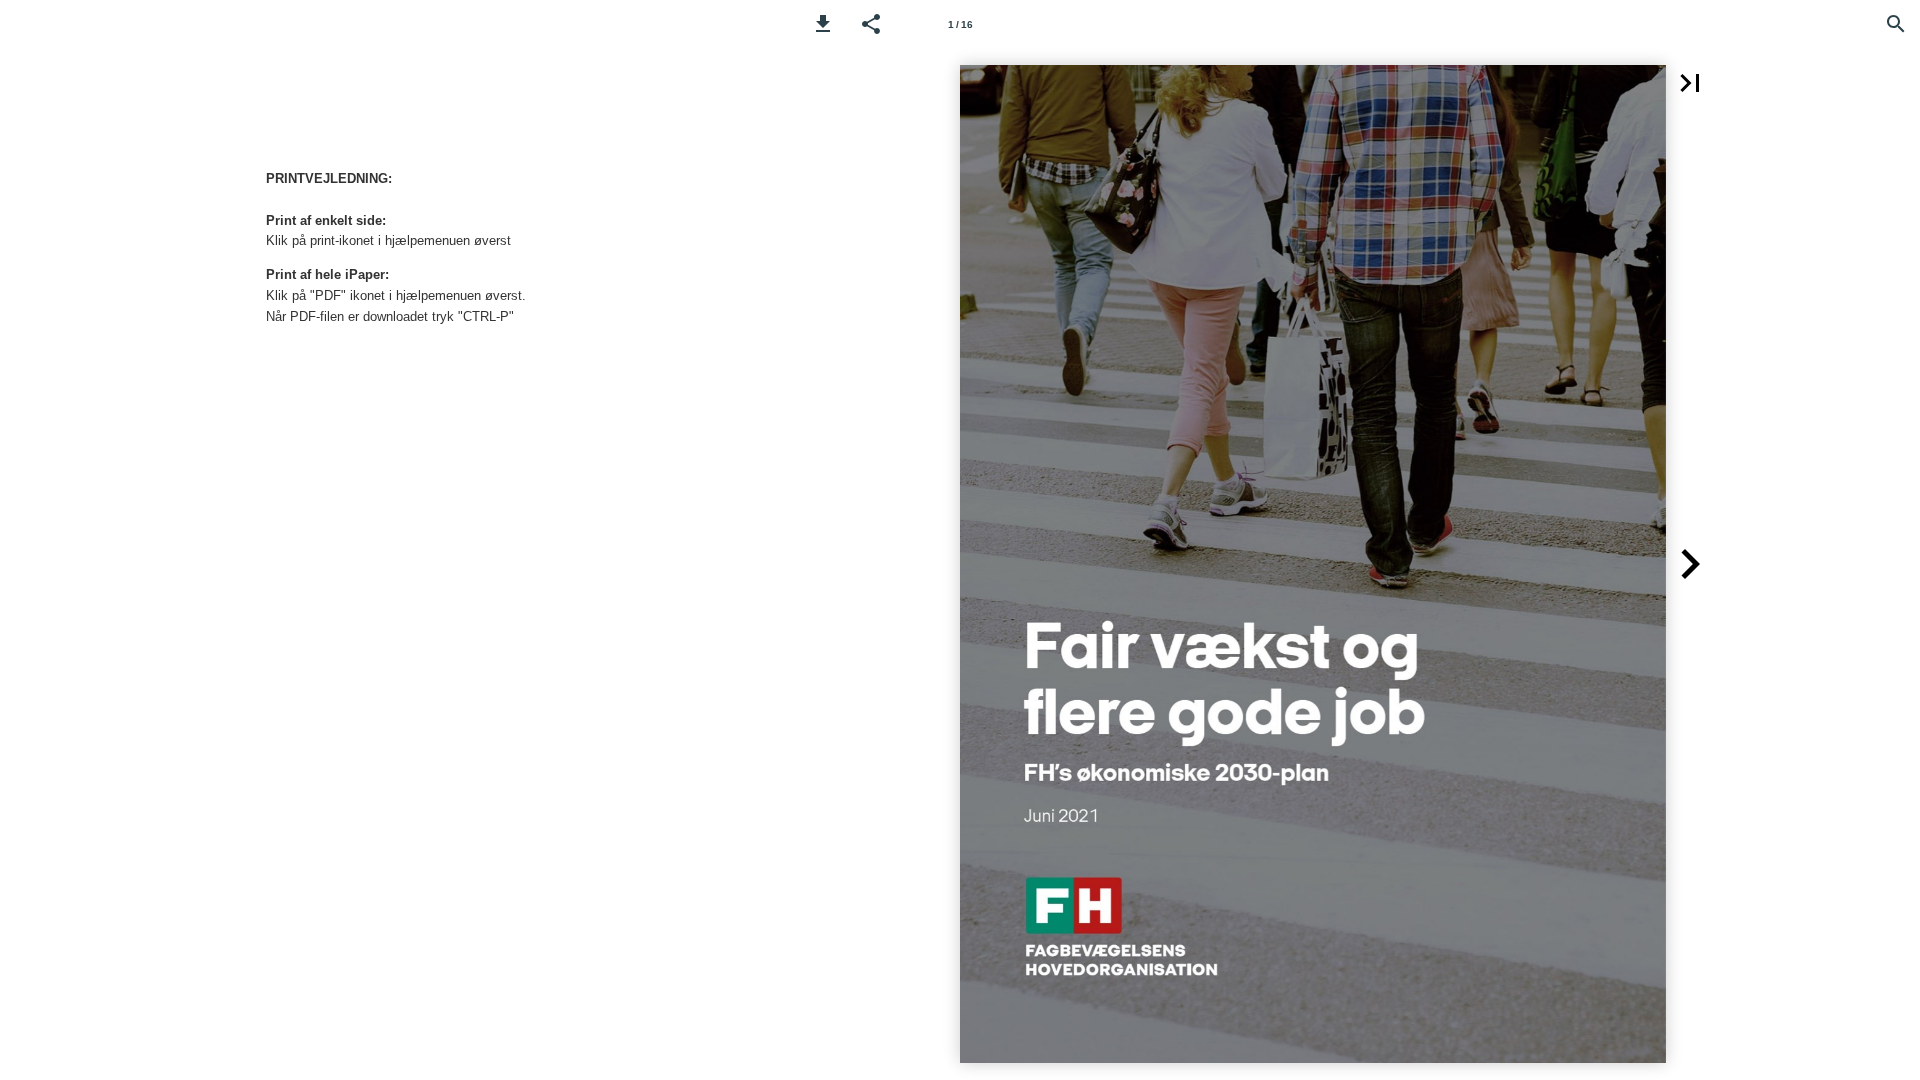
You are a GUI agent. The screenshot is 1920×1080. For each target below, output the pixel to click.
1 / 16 (960, 24)
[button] (823, 24)
